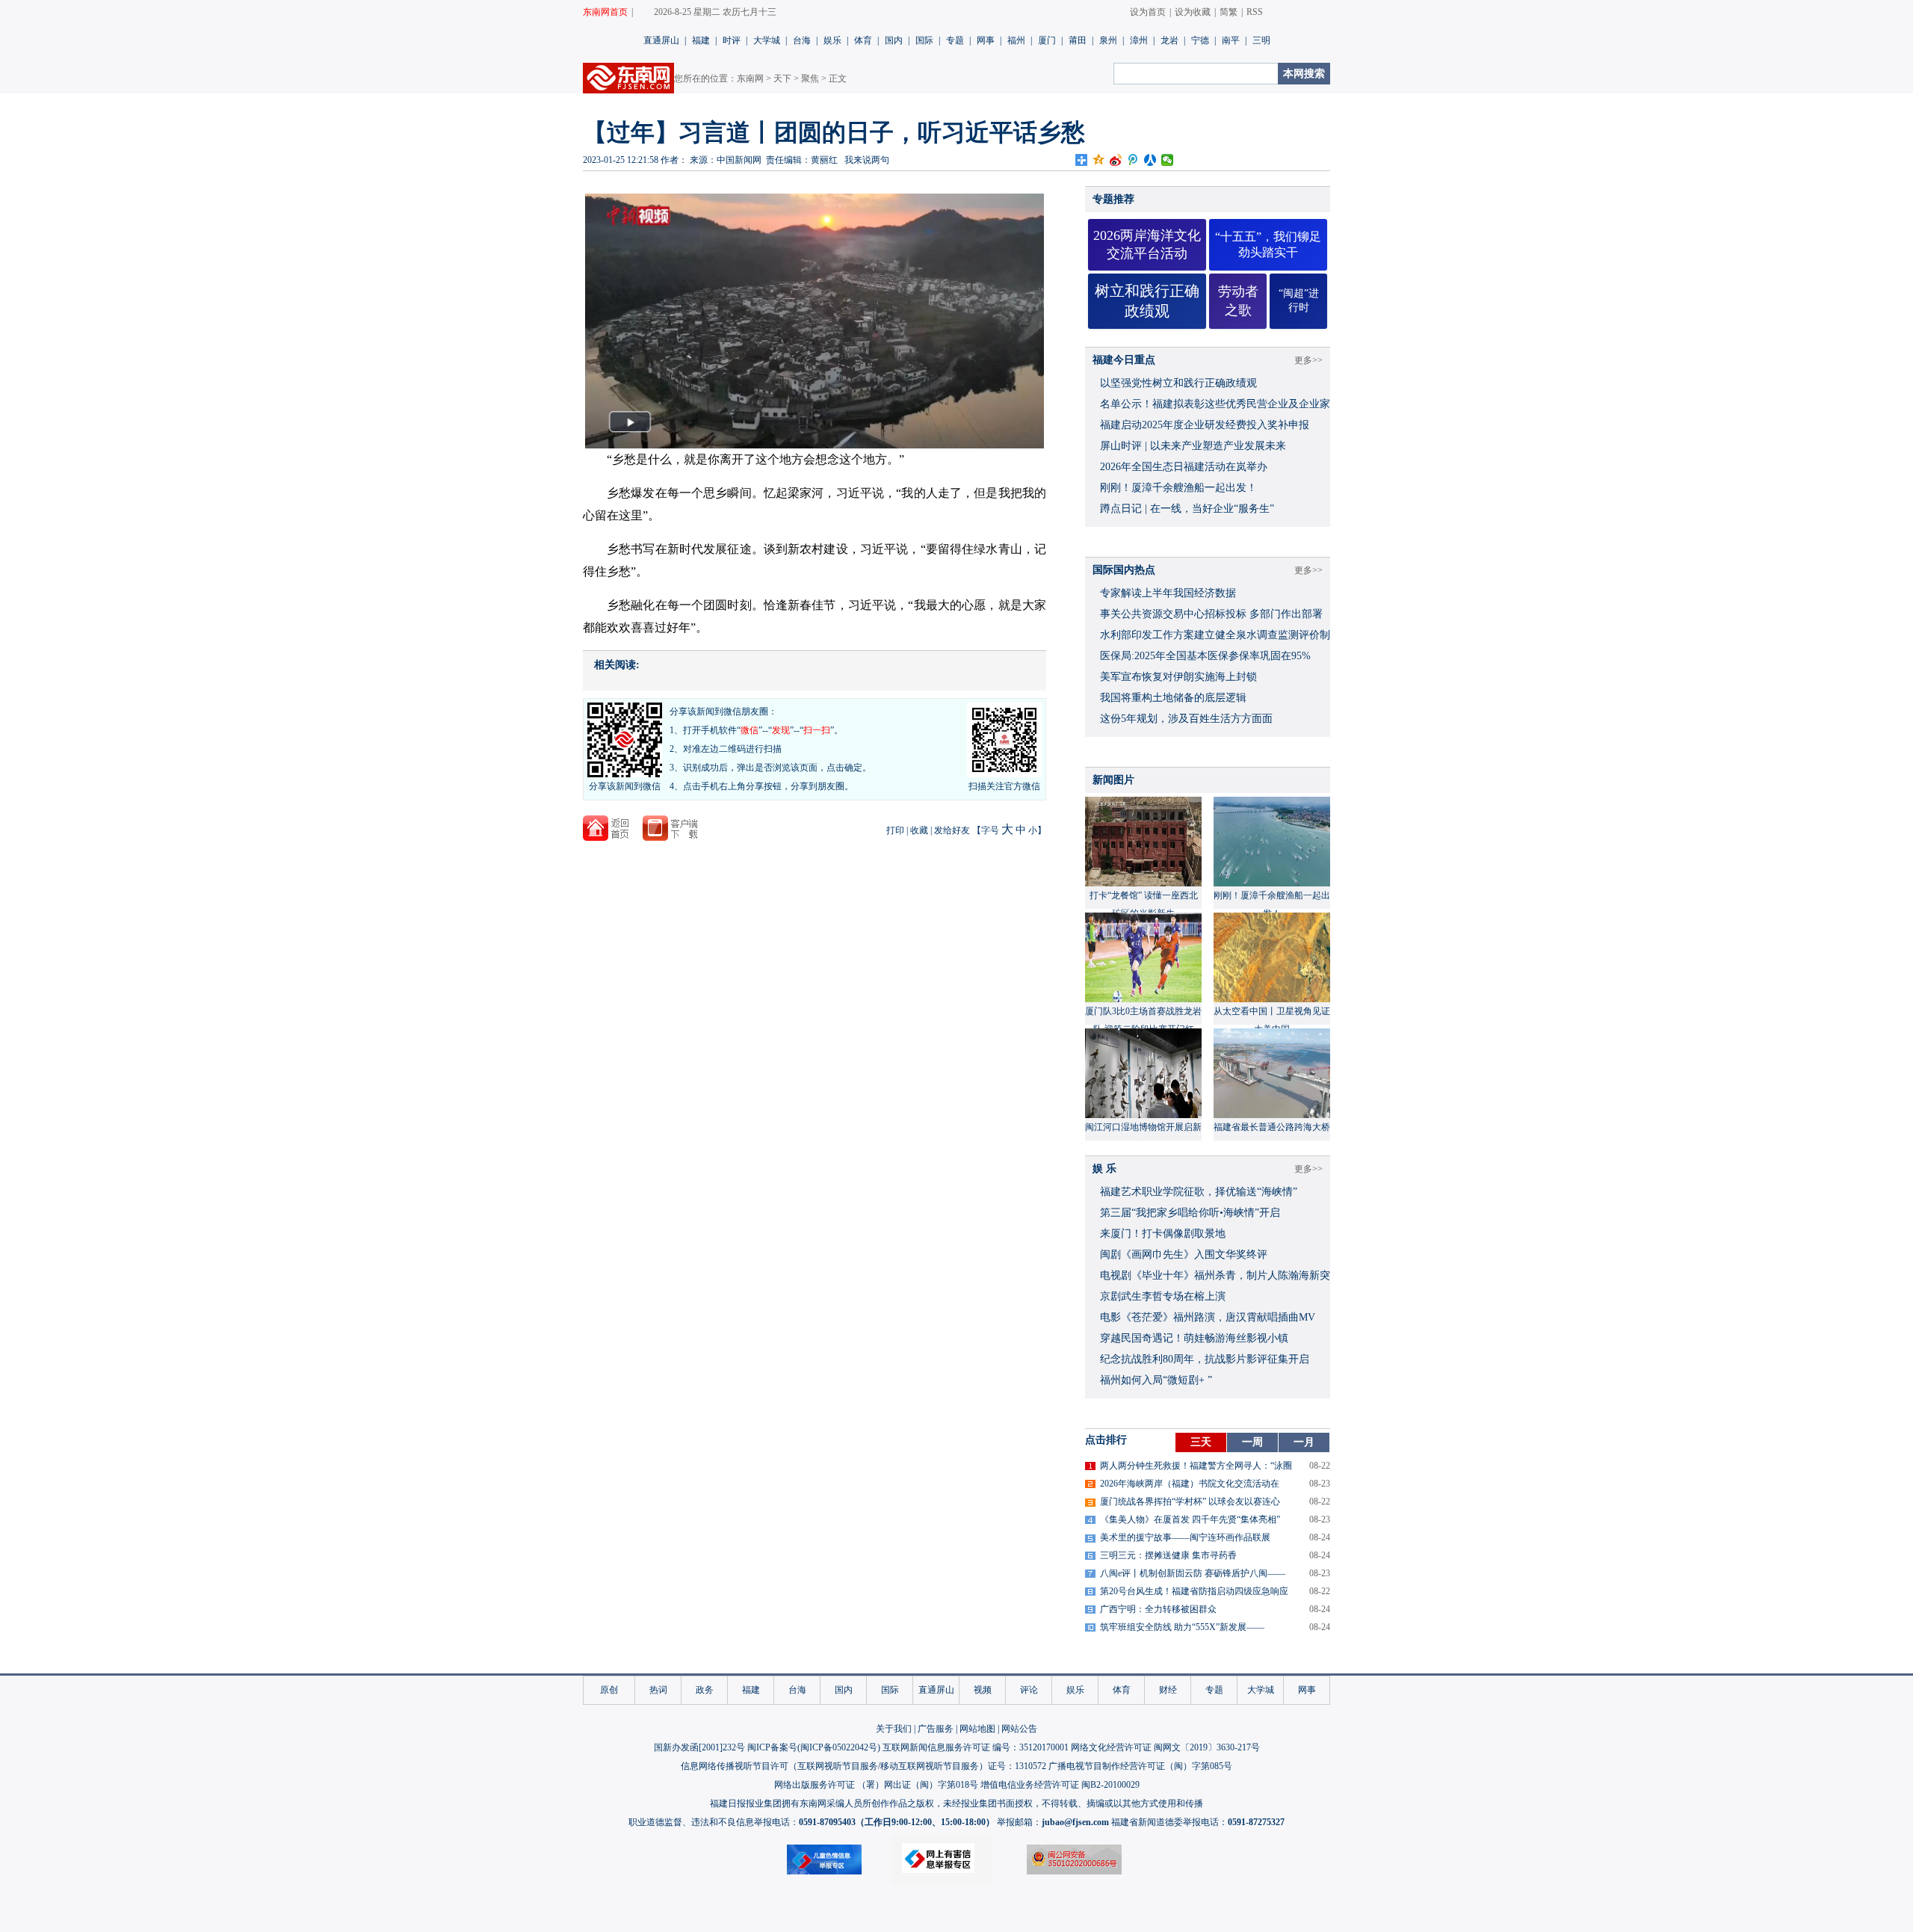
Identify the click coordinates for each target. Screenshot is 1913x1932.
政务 (705, 1690)
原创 (609, 1690)
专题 (955, 40)
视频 (983, 1690)
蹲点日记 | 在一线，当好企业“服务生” (1187, 509)
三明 (1261, 40)
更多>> (1308, 360)
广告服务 (936, 1729)
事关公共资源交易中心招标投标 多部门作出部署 (1211, 614)
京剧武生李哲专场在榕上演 (1163, 1296)
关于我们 (894, 1729)
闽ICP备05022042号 (839, 1747)
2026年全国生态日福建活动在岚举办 (1184, 467)
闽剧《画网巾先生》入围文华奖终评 (1184, 1254)
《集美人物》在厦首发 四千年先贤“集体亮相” (1190, 1519)
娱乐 (832, 40)
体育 (863, 40)
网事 (986, 40)
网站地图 (977, 1729)
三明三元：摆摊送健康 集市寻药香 (1168, 1555)
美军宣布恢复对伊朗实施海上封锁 (1178, 677)
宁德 (1200, 40)
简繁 (1229, 12)
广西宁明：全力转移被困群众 (1158, 1609)
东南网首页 (605, 12)
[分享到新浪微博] (1116, 160)
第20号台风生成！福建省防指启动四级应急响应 (1194, 1591)
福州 (1016, 40)
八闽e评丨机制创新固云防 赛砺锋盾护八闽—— (1193, 1573)
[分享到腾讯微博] (1133, 160)
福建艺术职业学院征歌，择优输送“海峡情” (1199, 1192)
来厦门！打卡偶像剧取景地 (1163, 1234)
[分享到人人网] (1150, 160)
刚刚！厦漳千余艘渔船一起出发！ (1178, 488)
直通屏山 (661, 40)
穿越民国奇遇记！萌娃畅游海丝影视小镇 (1194, 1338)
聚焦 (810, 78)
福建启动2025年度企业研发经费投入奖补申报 (1205, 425)
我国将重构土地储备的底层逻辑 (1173, 698)
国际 (924, 40)
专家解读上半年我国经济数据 (1168, 593)
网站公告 (1019, 1729)
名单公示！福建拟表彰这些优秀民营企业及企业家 (1215, 404)
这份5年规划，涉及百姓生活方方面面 (1186, 719)
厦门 (1047, 40)
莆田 (1078, 40)
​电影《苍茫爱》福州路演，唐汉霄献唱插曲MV (1208, 1317)
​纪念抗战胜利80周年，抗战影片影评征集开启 (1205, 1359)
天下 (782, 78)
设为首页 (1148, 12)
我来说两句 (867, 160)
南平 (1231, 40)
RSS (1255, 12)
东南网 (750, 78)
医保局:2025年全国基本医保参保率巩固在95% (1205, 656)
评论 (1029, 1690)
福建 (701, 40)
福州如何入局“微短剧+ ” (1156, 1380)
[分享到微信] (1168, 160)
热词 (658, 1690)
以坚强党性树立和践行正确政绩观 (1178, 383)
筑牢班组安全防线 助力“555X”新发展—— (1182, 1627)
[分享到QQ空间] (1099, 160)
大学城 (767, 40)
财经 (1168, 1690)
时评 (732, 40)
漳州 (1139, 40)
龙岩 (1169, 40)
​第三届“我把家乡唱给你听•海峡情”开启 (1190, 1213)
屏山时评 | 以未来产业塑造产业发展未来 (1193, 446)
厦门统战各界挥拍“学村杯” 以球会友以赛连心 (1190, 1502)
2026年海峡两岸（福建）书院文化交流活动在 (1190, 1484)
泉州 (1108, 40)
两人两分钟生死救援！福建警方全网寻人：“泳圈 (1196, 1466)
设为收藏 (1193, 12)
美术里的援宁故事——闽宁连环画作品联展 (1185, 1537)
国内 (894, 40)
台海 (802, 40)
